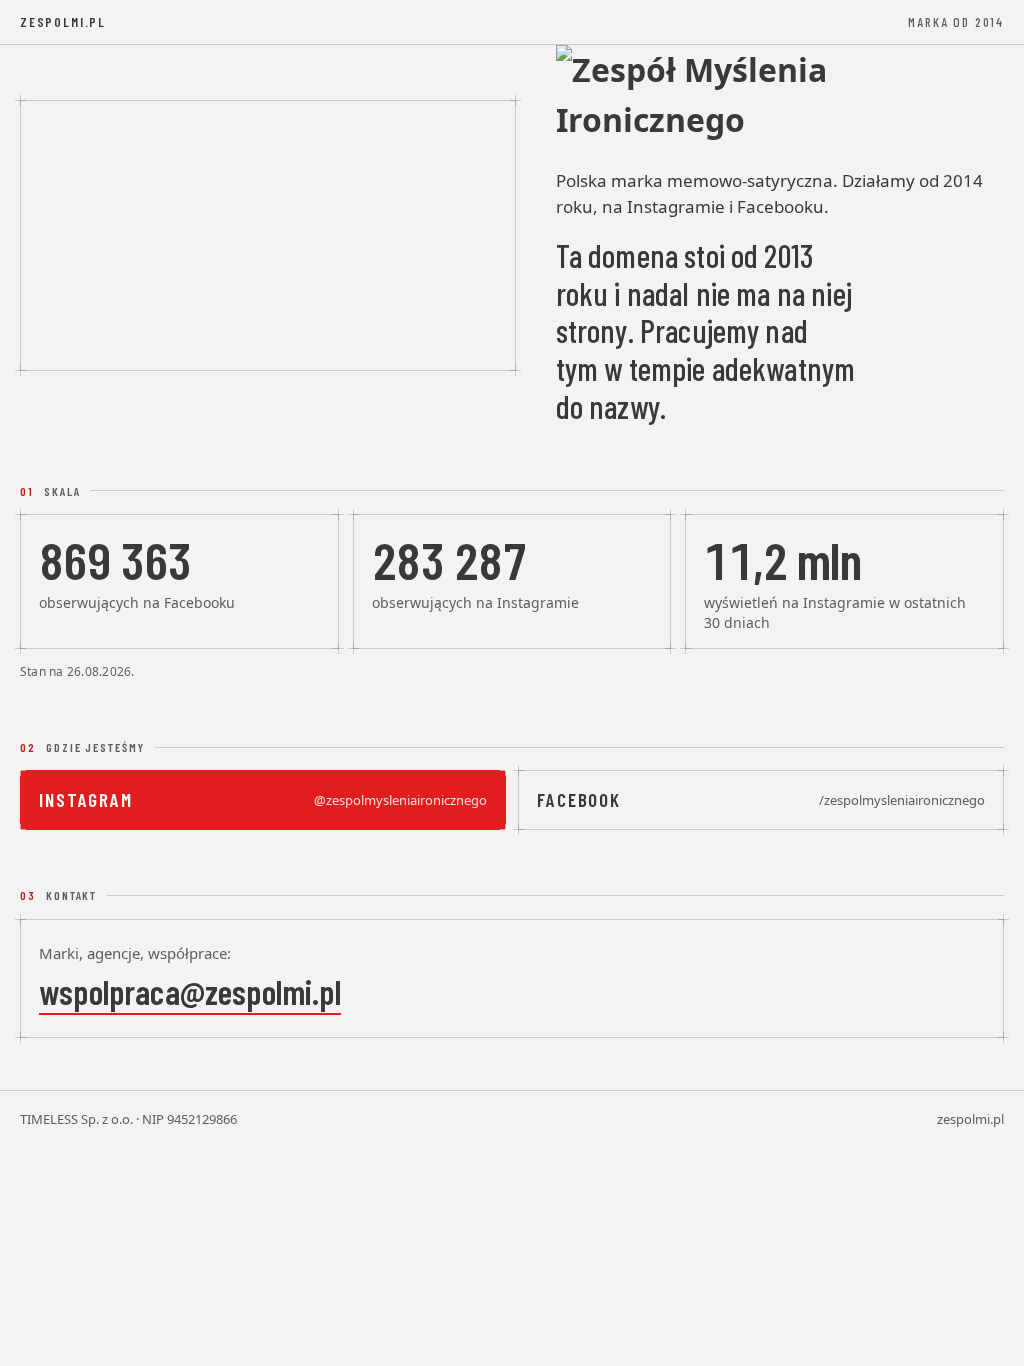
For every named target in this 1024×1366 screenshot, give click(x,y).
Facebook (761, 799)
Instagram (263, 799)
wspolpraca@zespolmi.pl (190, 991)
